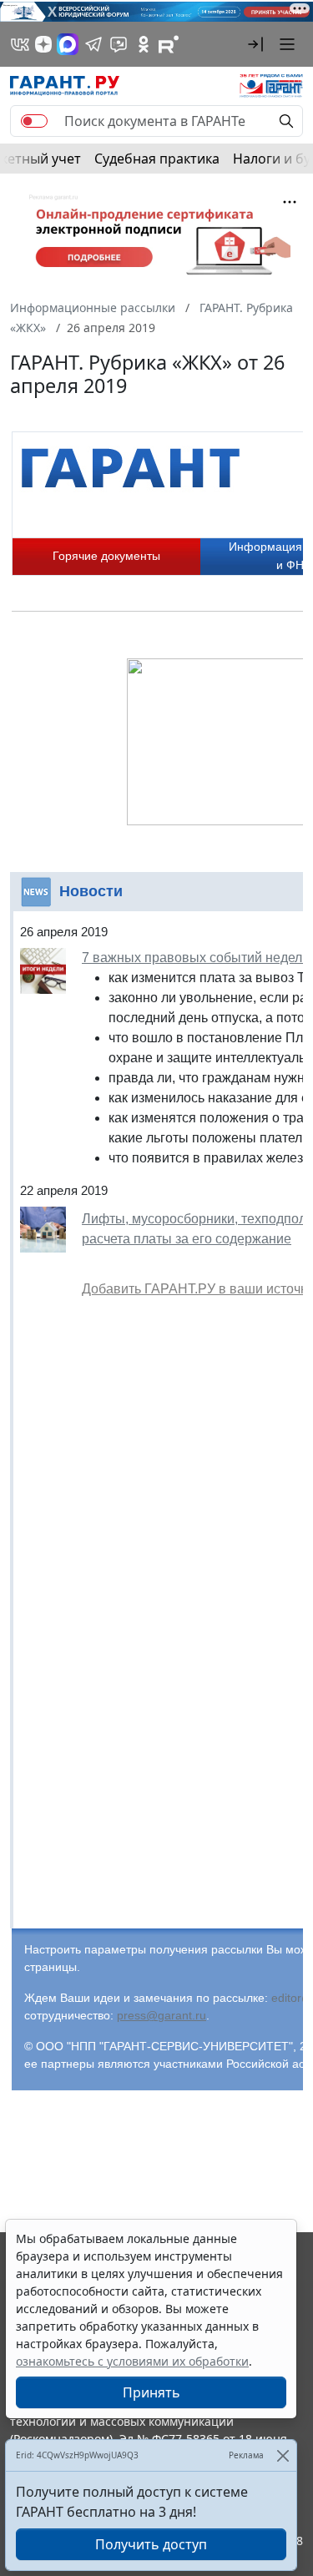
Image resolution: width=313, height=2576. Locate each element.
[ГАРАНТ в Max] (68, 44)
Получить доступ (151, 2544)
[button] (255, 44)
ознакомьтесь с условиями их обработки (132, 2361)
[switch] (34, 121)
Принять (151, 2392)
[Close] (283, 2455)
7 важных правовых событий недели (196, 958)
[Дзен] (43, 44)
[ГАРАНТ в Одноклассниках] (144, 44)
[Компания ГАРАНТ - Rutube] (169, 44)
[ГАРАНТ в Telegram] (93, 44)
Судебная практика (157, 159)
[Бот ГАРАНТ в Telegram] (119, 44)
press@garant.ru (162, 2015)
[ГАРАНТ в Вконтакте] (20, 44)
